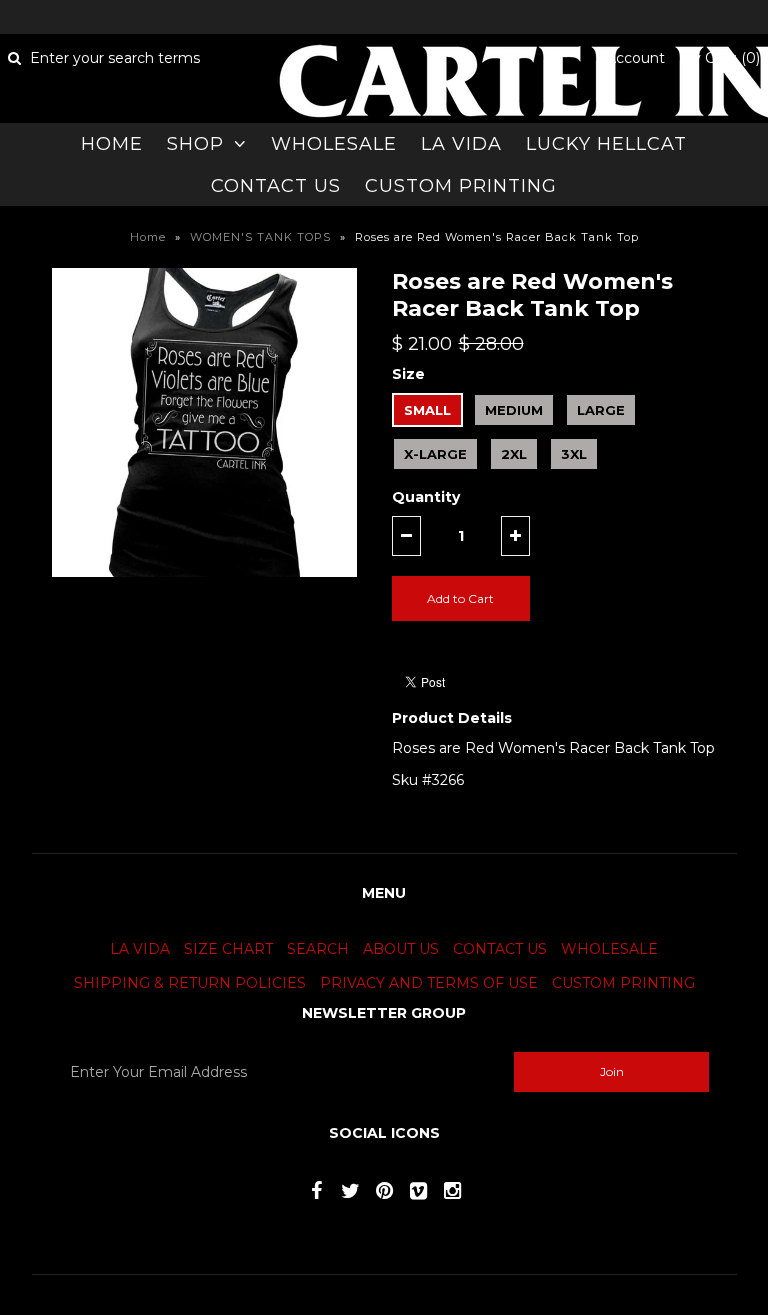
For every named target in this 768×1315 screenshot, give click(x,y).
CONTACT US (276, 186)
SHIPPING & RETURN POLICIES (190, 983)
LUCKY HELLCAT (606, 144)
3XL (574, 454)
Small (427, 410)
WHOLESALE (334, 144)
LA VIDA (461, 144)
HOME (112, 144)
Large (601, 410)
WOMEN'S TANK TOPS (260, 237)
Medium (514, 410)
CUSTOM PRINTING (461, 186)
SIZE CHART (228, 949)
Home (148, 237)
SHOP (195, 144)
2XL (514, 454)
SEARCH (318, 949)
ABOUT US (401, 949)
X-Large (435, 454)
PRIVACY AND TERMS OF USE (429, 983)
